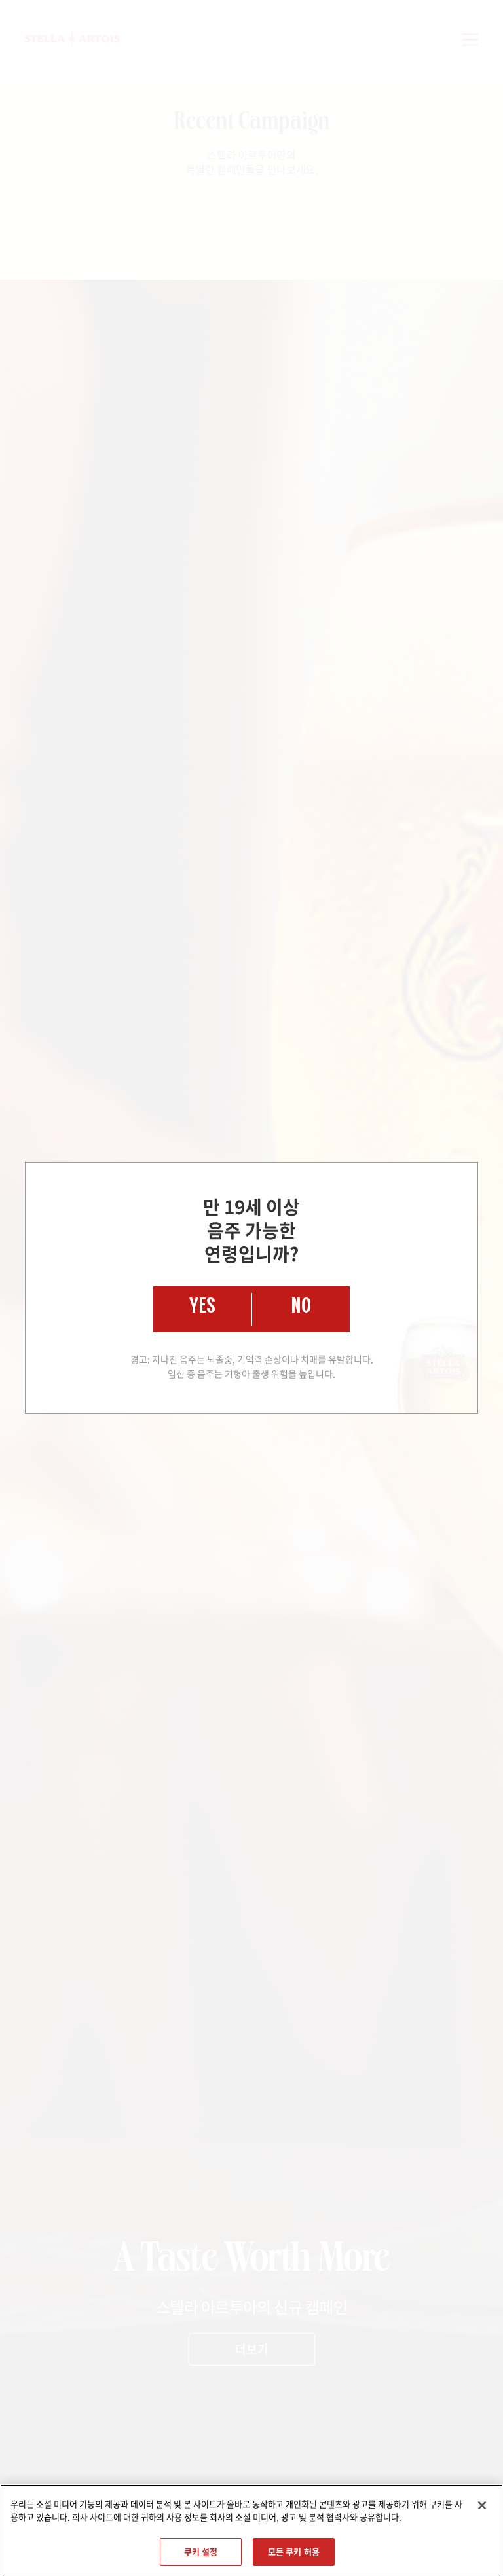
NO (301, 1309)
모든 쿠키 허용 (294, 2551)
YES (202, 1309)
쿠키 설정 (201, 2551)
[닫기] (482, 2505)
